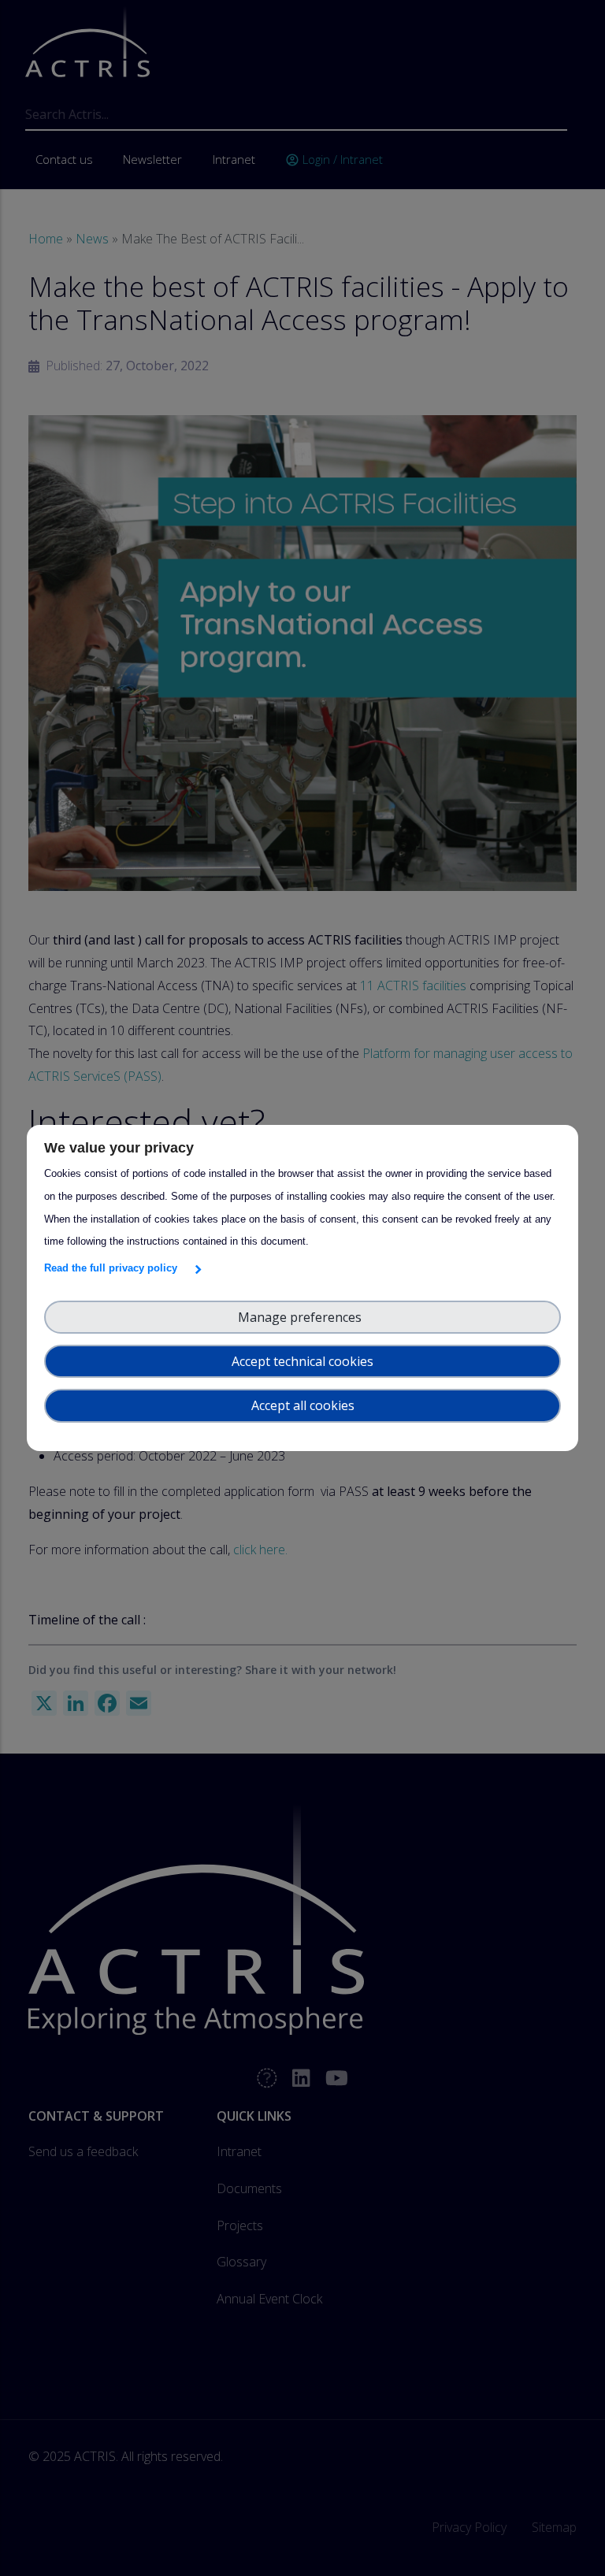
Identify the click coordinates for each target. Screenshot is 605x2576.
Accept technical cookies (302, 1361)
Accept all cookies (303, 1405)
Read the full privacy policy (114, 1268)
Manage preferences (303, 1317)
